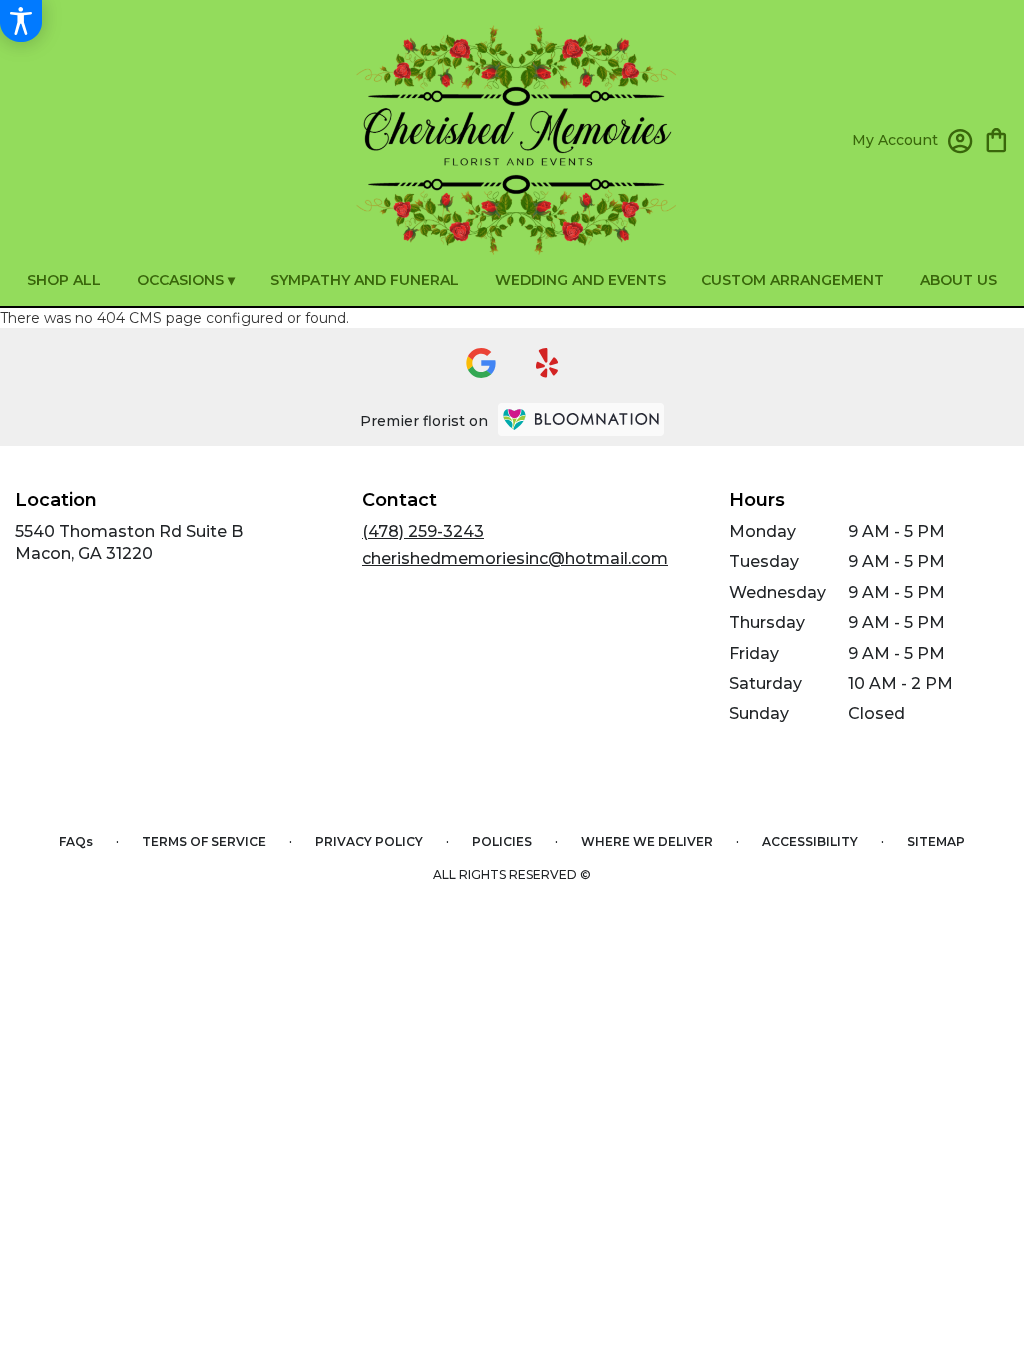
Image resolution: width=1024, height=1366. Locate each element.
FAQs (76, 841)
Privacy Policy (369, 841)
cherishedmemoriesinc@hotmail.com (515, 558)
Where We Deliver (647, 841)
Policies (502, 841)
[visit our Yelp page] (547, 363)
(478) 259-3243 (423, 531)
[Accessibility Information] (21, 21)
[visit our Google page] (481, 363)
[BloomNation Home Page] (581, 419)
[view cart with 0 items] (996, 138)
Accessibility (810, 841)
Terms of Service (204, 841)
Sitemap (936, 841)
